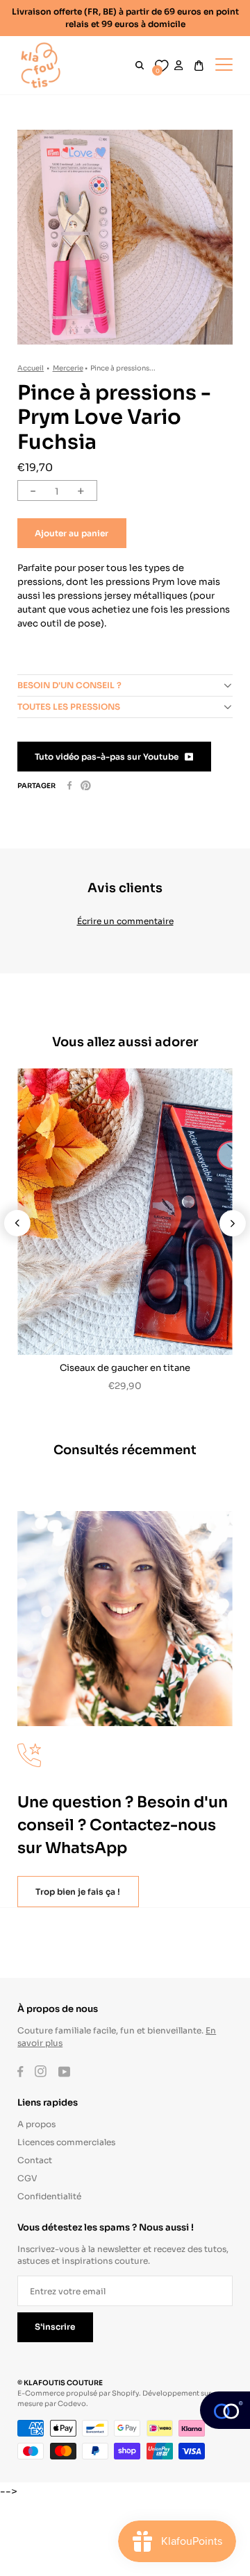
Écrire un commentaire (125, 920)
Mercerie (68, 367)
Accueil (31, 367)
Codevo (72, 2403)
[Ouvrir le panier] (199, 66)
